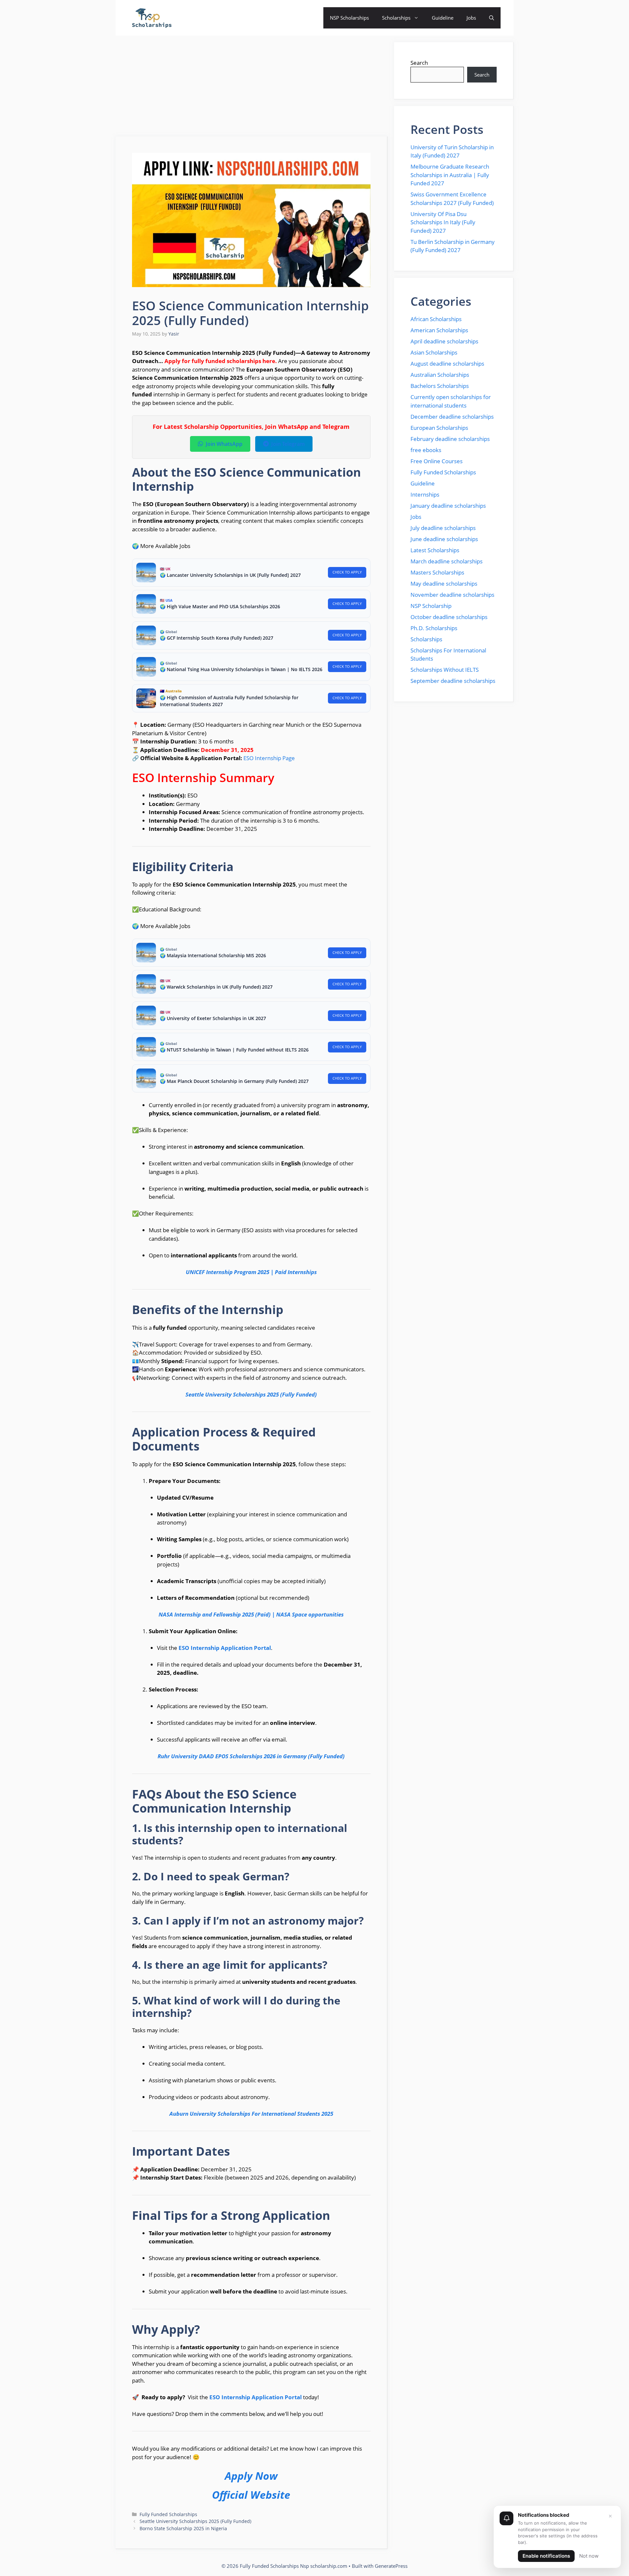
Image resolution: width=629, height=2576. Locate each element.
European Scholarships (439, 428)
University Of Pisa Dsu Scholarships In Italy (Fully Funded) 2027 (443, 222)
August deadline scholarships (447, 364)
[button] (492, 18)
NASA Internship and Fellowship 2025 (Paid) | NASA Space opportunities (251, 1614)
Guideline (443, 18)
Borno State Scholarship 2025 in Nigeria (183, 2528)
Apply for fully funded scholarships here (220, 361)
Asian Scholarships (434, 352)
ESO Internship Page (269, 758)
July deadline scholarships (443, 528)
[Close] (610, 2516)
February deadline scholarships (450, 439)
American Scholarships (439, 330)
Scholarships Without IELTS (445, 670)
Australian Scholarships (440, 375)
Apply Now (251, 2476)
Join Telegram (288, 444)
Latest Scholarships (435, 550)
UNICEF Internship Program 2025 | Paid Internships (251, 1272)
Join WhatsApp (224, 444)
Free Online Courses (437, 461)
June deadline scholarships (444, 539)
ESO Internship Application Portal (225, 1648)
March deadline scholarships (447, 561)
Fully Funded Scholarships (168, 2514)
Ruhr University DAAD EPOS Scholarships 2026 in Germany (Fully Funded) (251, 1756)
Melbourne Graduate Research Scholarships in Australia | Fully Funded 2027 (450, 175)
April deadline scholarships (444, 341)
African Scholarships (436, 319)
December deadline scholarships (452, 417)
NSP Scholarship (431, 606)
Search (419, 63)
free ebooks (426, 450)
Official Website (251, 2495)
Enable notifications (546, 2556)
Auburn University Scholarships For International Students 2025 (251, 2114)
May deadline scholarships (444, 584)
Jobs (471, 18)
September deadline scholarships (453, 681)
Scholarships (396, 18)
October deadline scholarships (449, 617)
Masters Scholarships (437, 572)
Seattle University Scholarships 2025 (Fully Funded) (251, 1394)
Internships (425, 494)
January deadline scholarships (448, 506)
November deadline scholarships (452, 595)
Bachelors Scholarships (440, 386)
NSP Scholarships (349, 18)
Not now (589, 2556)
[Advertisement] (252, 88)
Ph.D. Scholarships (434, 628)
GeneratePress (391, 2566)
